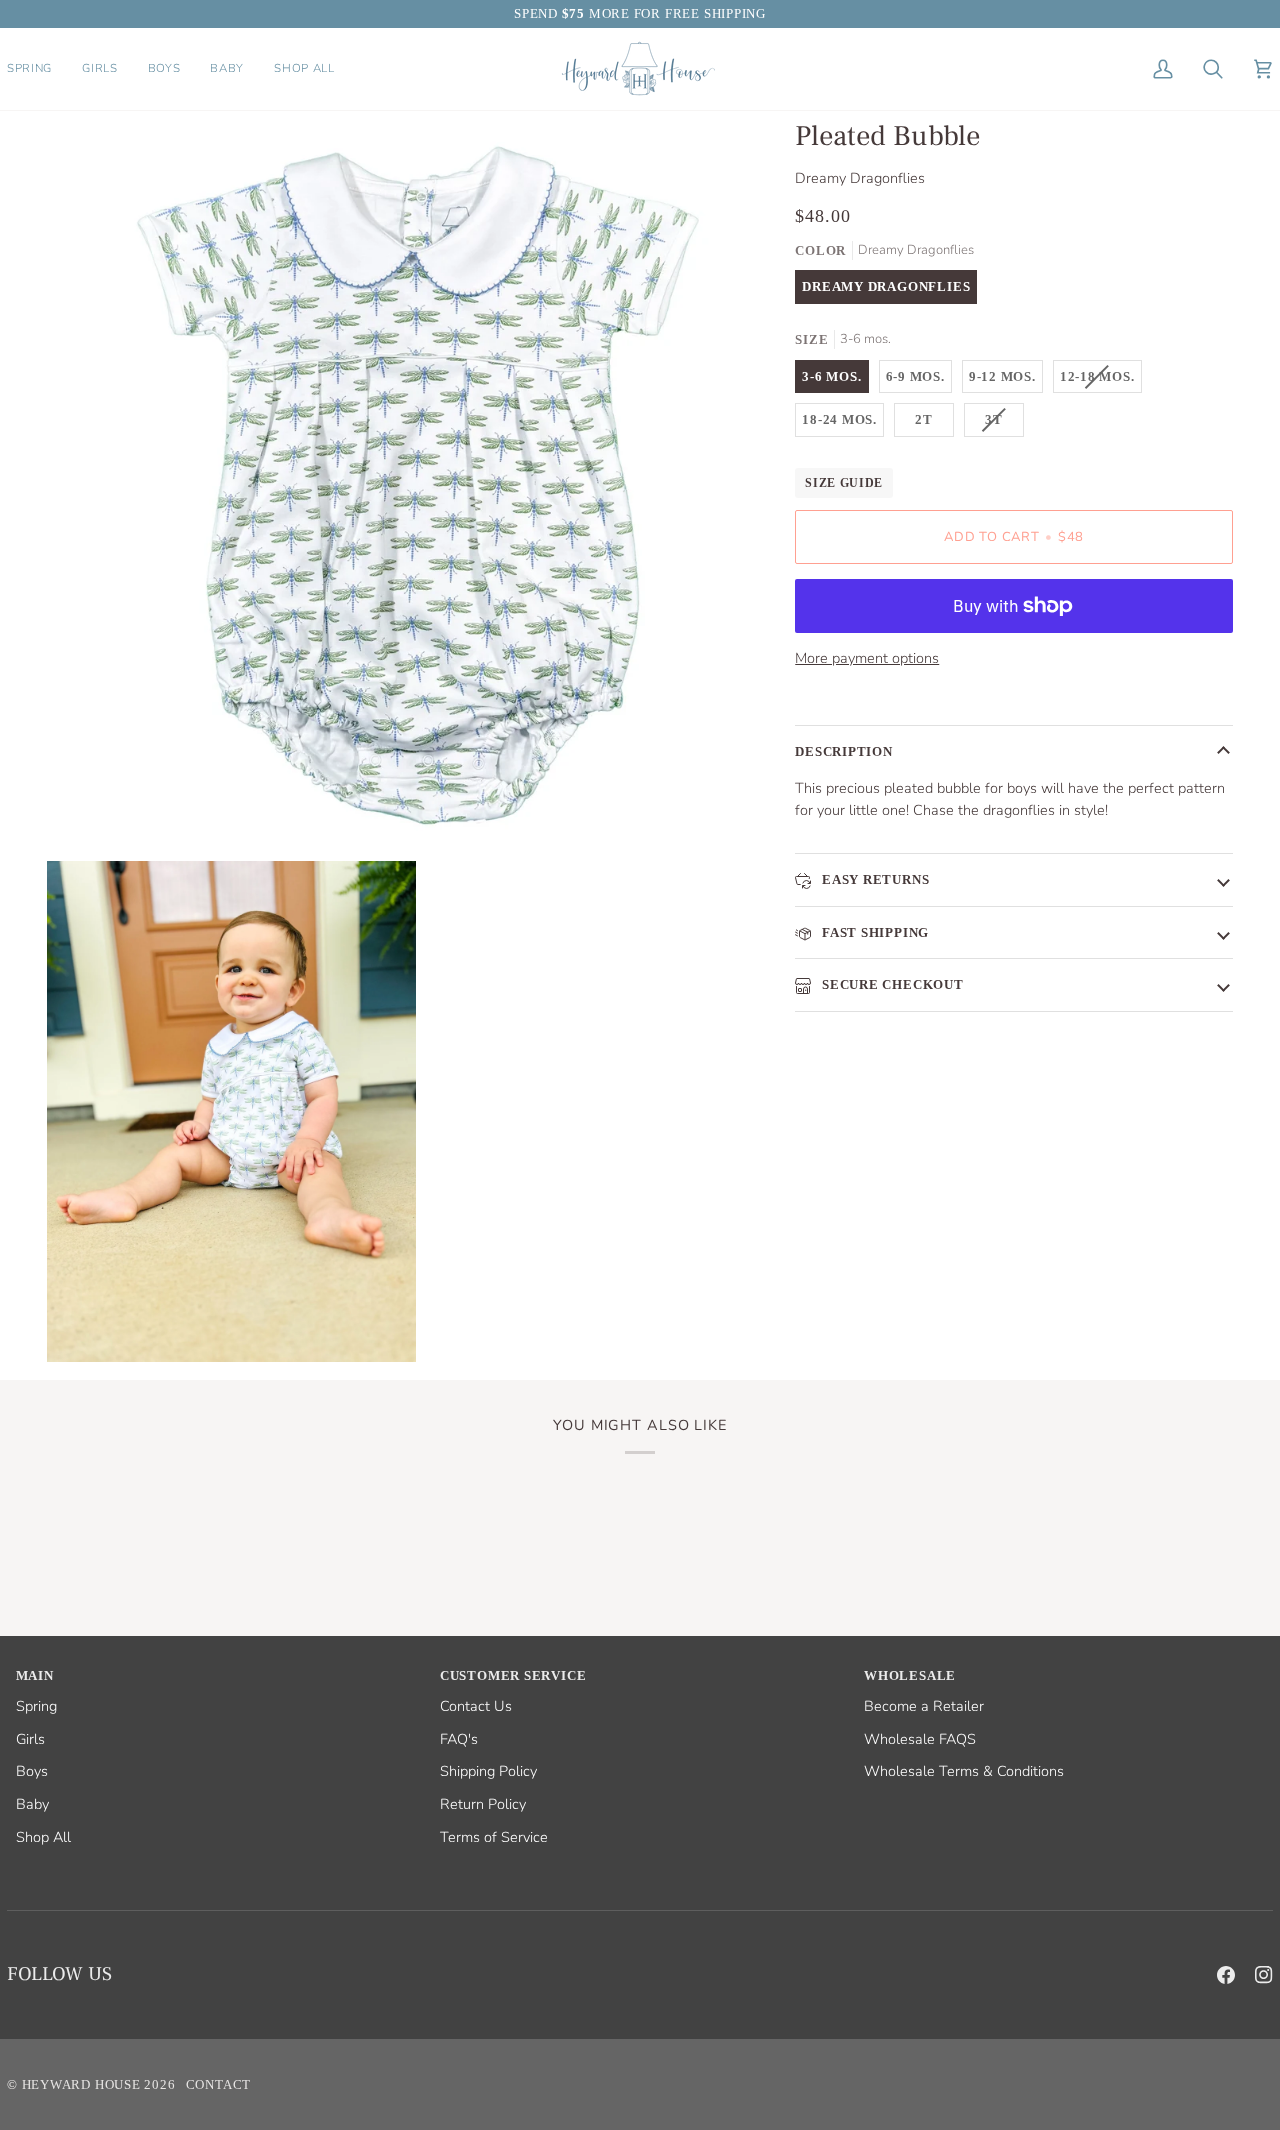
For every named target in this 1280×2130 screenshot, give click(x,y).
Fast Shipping (873, 932)
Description (844, 751)
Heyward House (81, 2084)
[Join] (1224, 2067)
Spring (36, 1706)
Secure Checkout (890, 984)
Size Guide (844, 483)
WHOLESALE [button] (910, 1675)
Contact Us (476, 1706)
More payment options (867, 658)
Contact (218, 2084)
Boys (32, 1771)
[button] (37, 69)
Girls (30, 1739)
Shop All (43, 1837)
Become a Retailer (924, 1706)
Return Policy (483, 1804)
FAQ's (459, 1739)
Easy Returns (873, 879)
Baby (32, 1804)
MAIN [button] (35, 1675)
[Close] (1245, 1943)
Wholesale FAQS (920, 1739)
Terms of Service (494, 1837)
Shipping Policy (488, 1771)
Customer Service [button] (513, 1675)
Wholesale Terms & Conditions (964, 1771)
